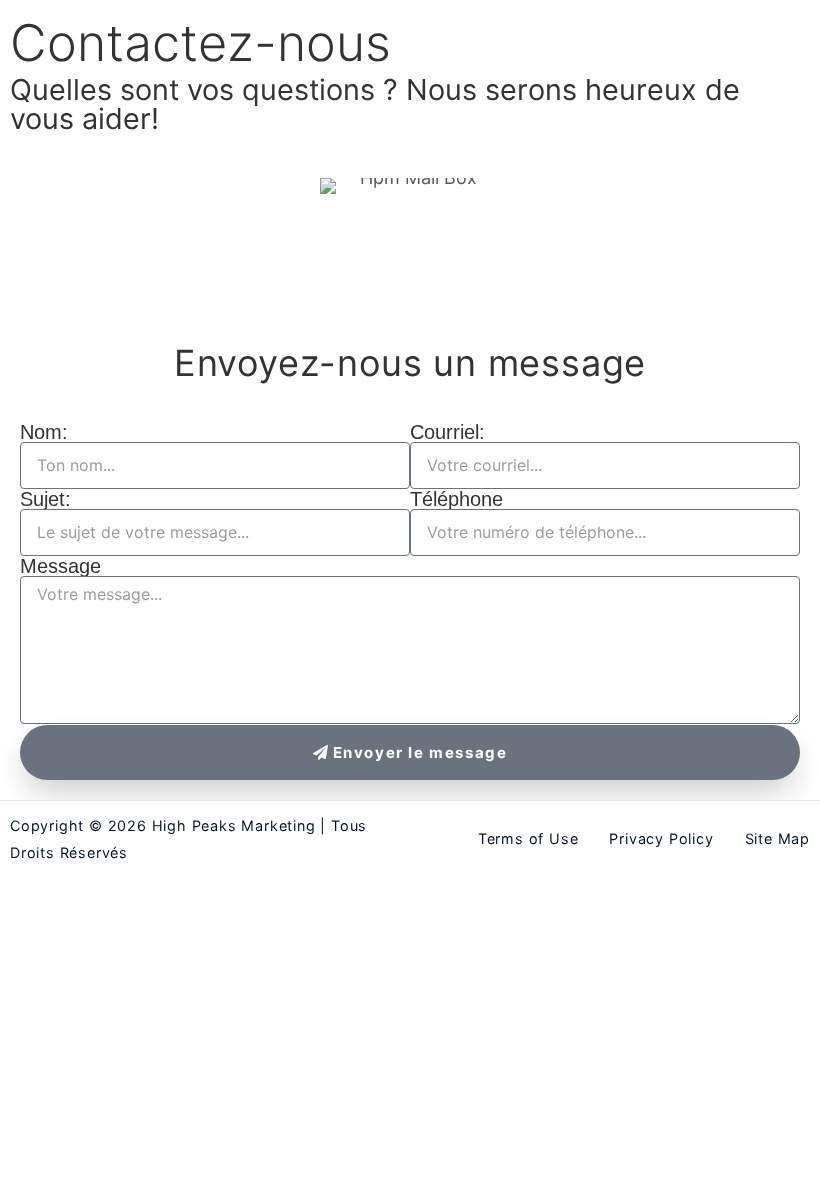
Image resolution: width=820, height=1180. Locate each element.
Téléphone (456, 499)
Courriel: (447, 432)
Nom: (44, 432)
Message (60, 566)
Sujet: (45, 499)
